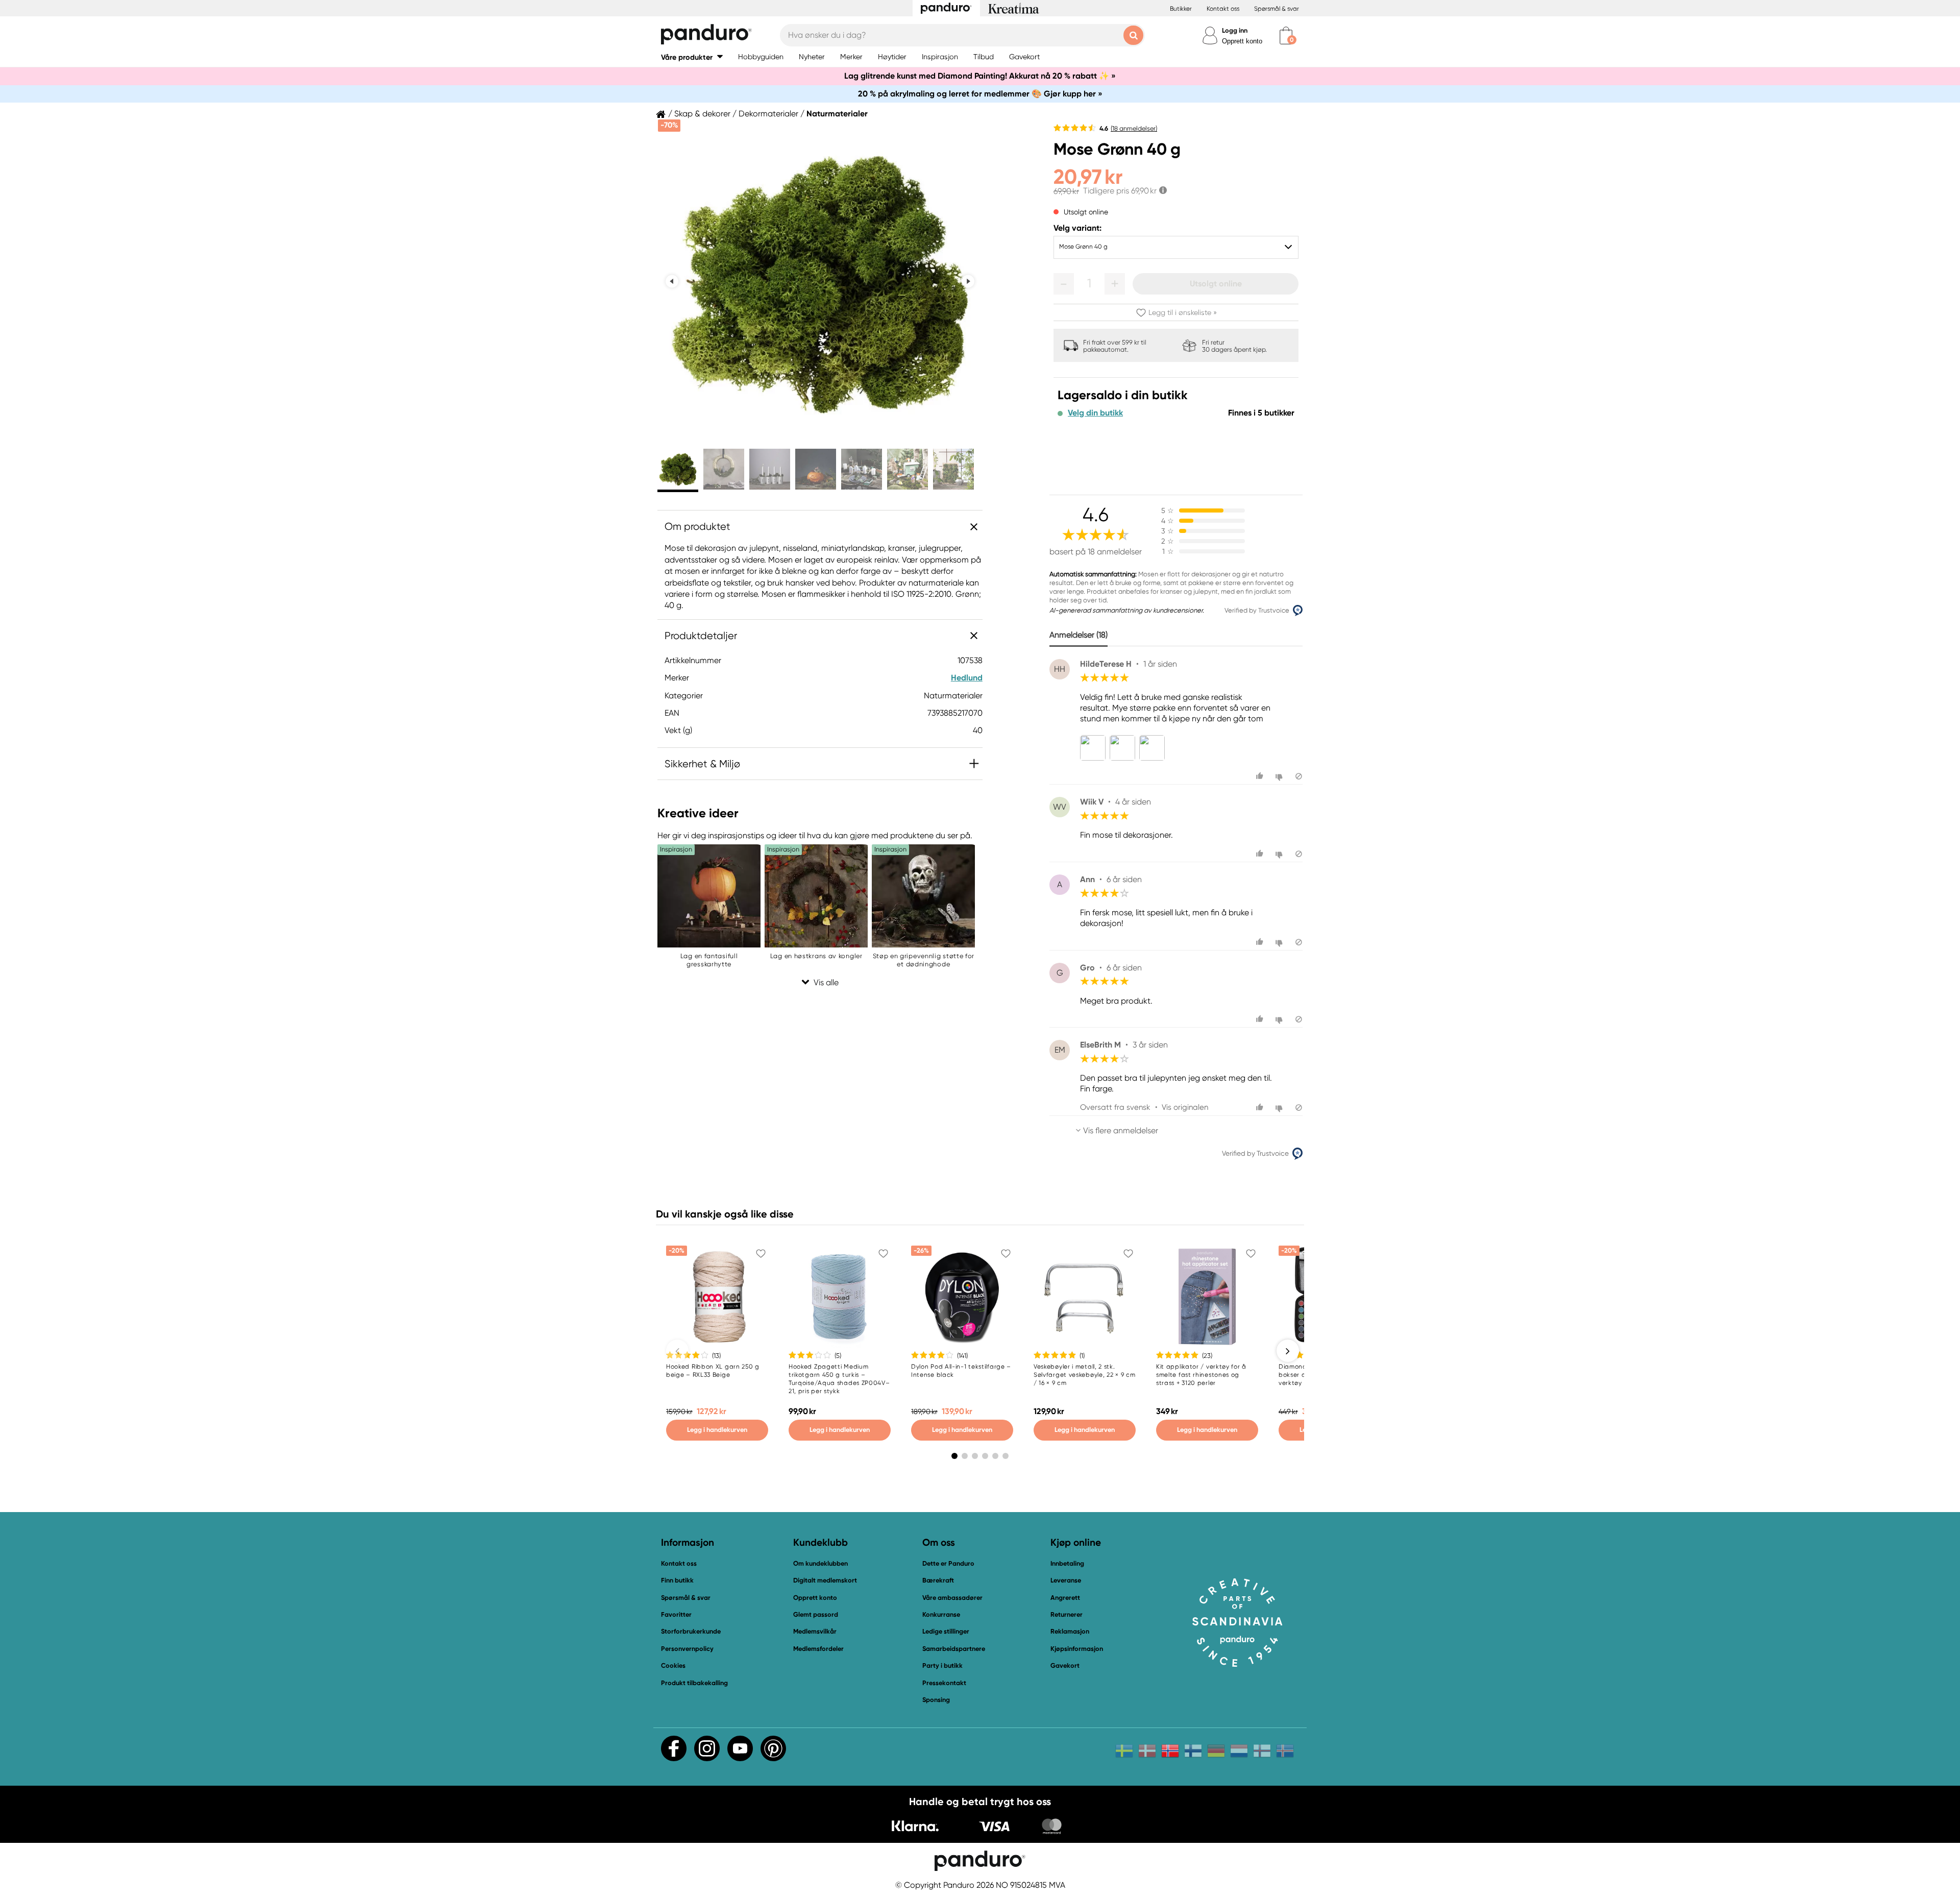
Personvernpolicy (687, 1649)
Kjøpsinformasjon (1077, 1649)
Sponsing (936, 1700)
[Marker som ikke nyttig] (1280, 776)
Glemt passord (816, 1614)
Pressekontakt (944, 1683)
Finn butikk (677, 1580)
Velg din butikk (1095, 413)
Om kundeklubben (820, 1563)
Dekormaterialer (768, 114)
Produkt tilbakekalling (694, 1683)
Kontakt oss (1223, 9)
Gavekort (1065, 1665)
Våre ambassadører (952, 1598)
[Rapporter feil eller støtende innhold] (1299, 776)
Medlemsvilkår (815, 1631)
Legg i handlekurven (717, 1430)
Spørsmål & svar (1277, 9)
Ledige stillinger (946, 1631)
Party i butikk (942, 1665)
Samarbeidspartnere (954, 1649)
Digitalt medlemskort (825, 1580)
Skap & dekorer (702, 114)
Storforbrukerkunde (691, 1631)
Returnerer (1067, 1614)
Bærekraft (938, 1580)
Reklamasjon (1070, 1631)
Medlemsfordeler (818, 1649)
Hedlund (967, 678)
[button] (692, 57)
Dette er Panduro (948, 1563)
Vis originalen (1185, 1107)
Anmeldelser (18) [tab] (1079, 635)
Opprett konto (1242, 41)
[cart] (1286, 35)
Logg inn (1235, 30)
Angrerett (1065, 1598)
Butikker (1181, 9)
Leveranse (1066, 1580)
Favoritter (676, 1614)
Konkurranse (941, 1614)
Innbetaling (1067, 1563)
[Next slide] (968, 281)
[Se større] (1095, 748)
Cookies (673, 1666)
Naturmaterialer (837, 114)
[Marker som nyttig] (1261, 776)
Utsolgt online (1216, 284)
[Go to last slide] (672, 281)
